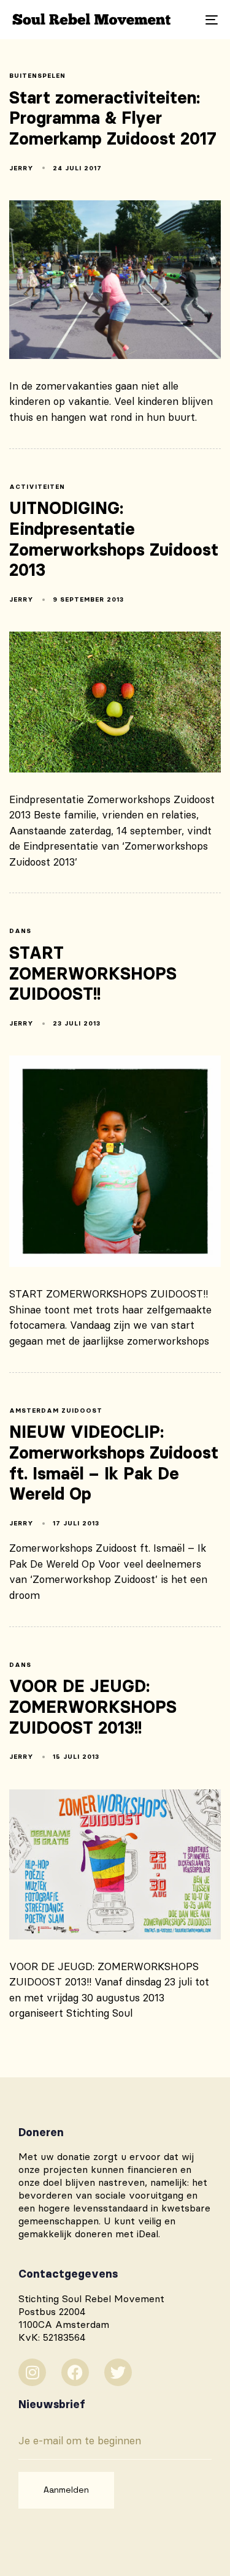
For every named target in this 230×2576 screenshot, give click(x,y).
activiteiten (37, 487)
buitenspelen (37, 76)
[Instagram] (32, 2372)
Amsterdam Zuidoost (56, 1411)
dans (20, 931)
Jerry (21, 168)
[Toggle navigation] (183, 20)
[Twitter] (118, 2372)
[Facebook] (75, 2372)
